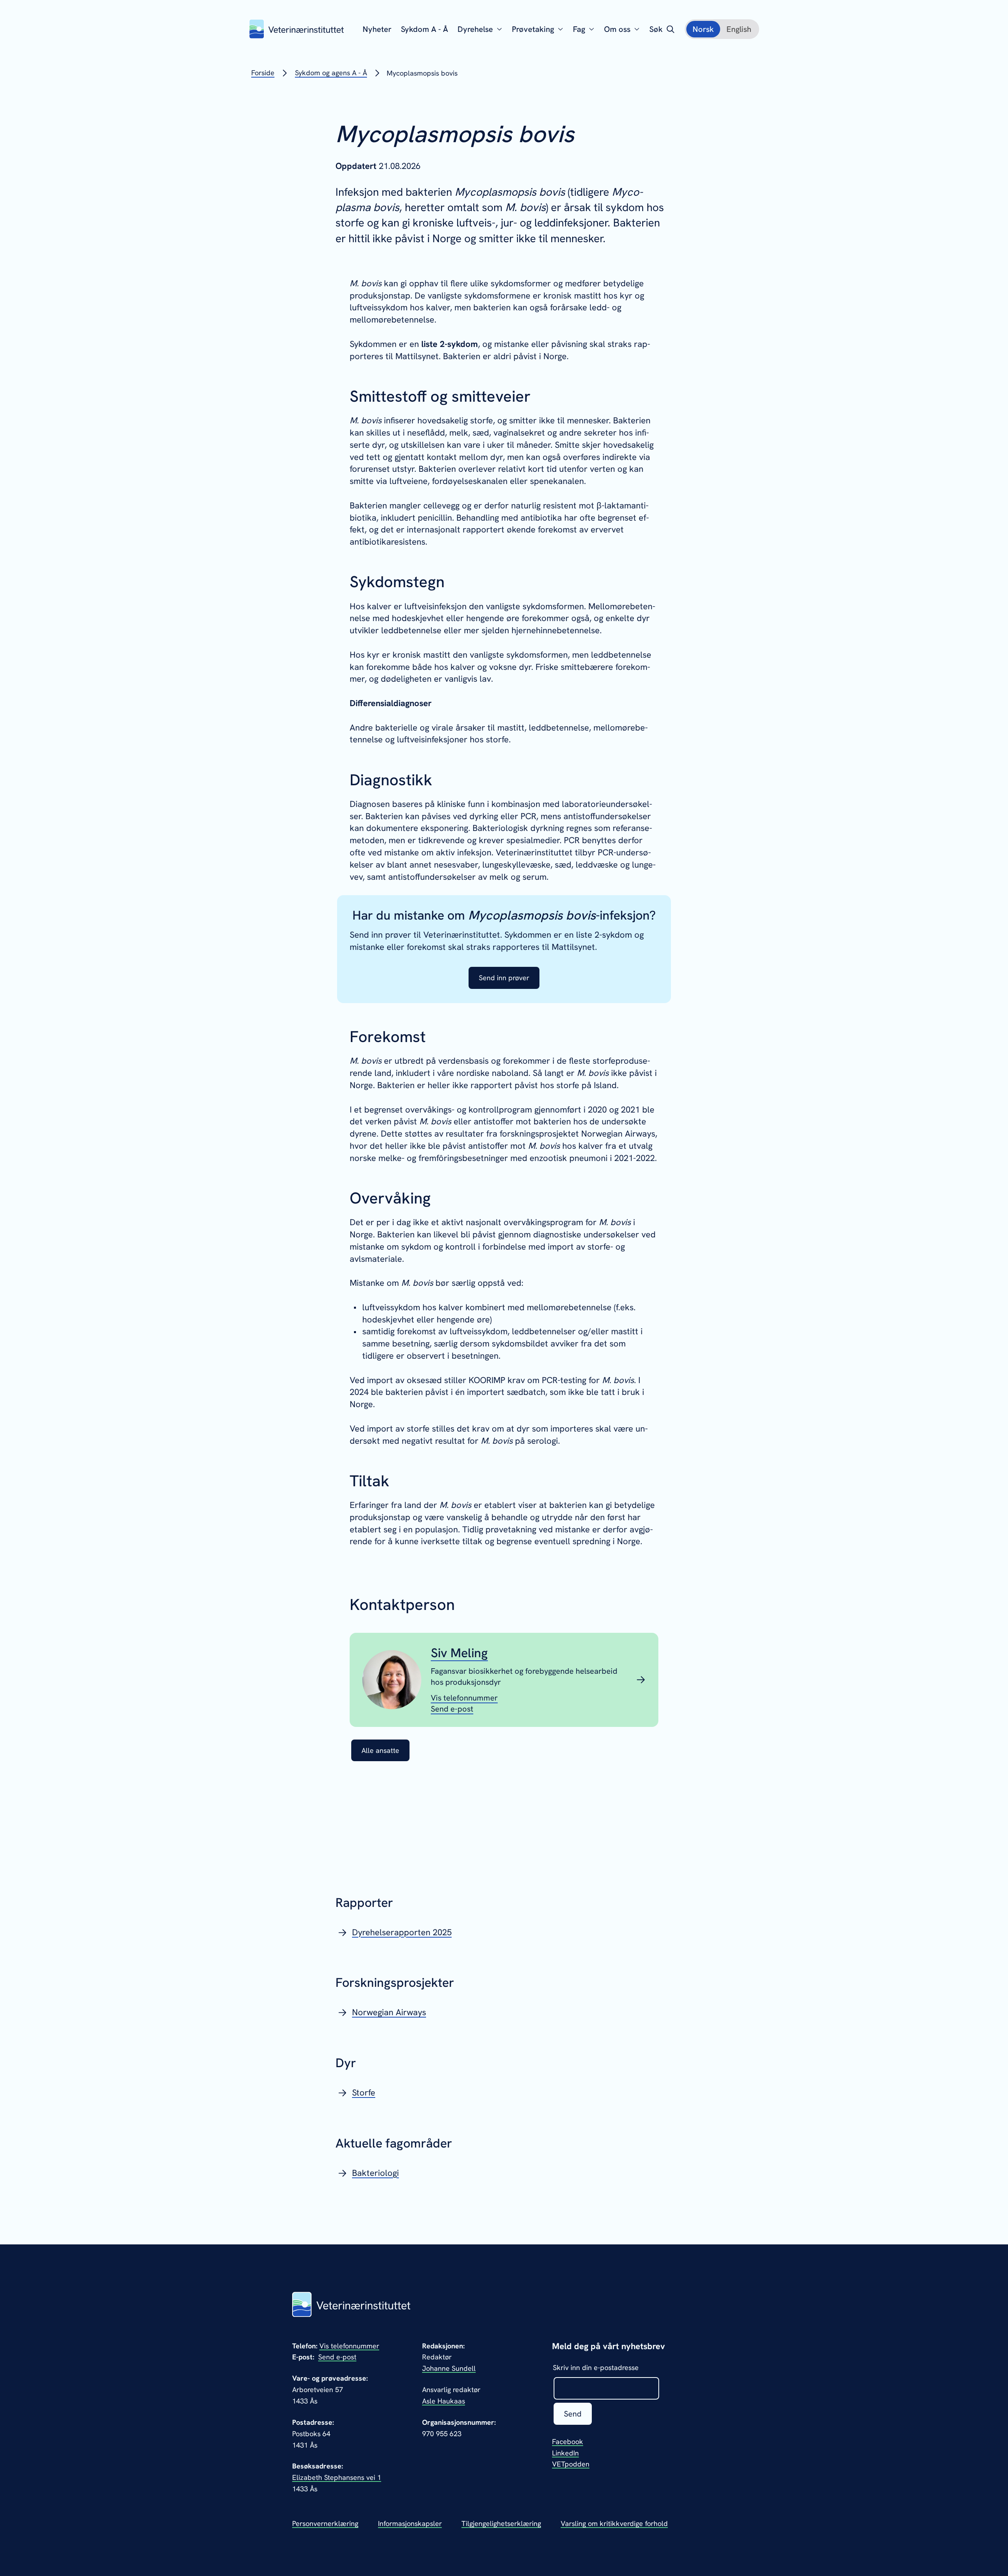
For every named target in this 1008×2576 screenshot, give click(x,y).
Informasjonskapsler (410, 2523)
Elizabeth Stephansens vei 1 (337, 2477)
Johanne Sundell (449, 2368)
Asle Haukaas (444, 2401)
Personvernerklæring (325, 2523)
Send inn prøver (504, 978)
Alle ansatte (380, 1750)
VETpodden (571, 2464)
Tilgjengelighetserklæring (501, 2523)
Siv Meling (459, 1653)
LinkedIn (565, 2453)
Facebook (568, 2442)
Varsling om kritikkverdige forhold (614, 2523)
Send (573, 2414)
